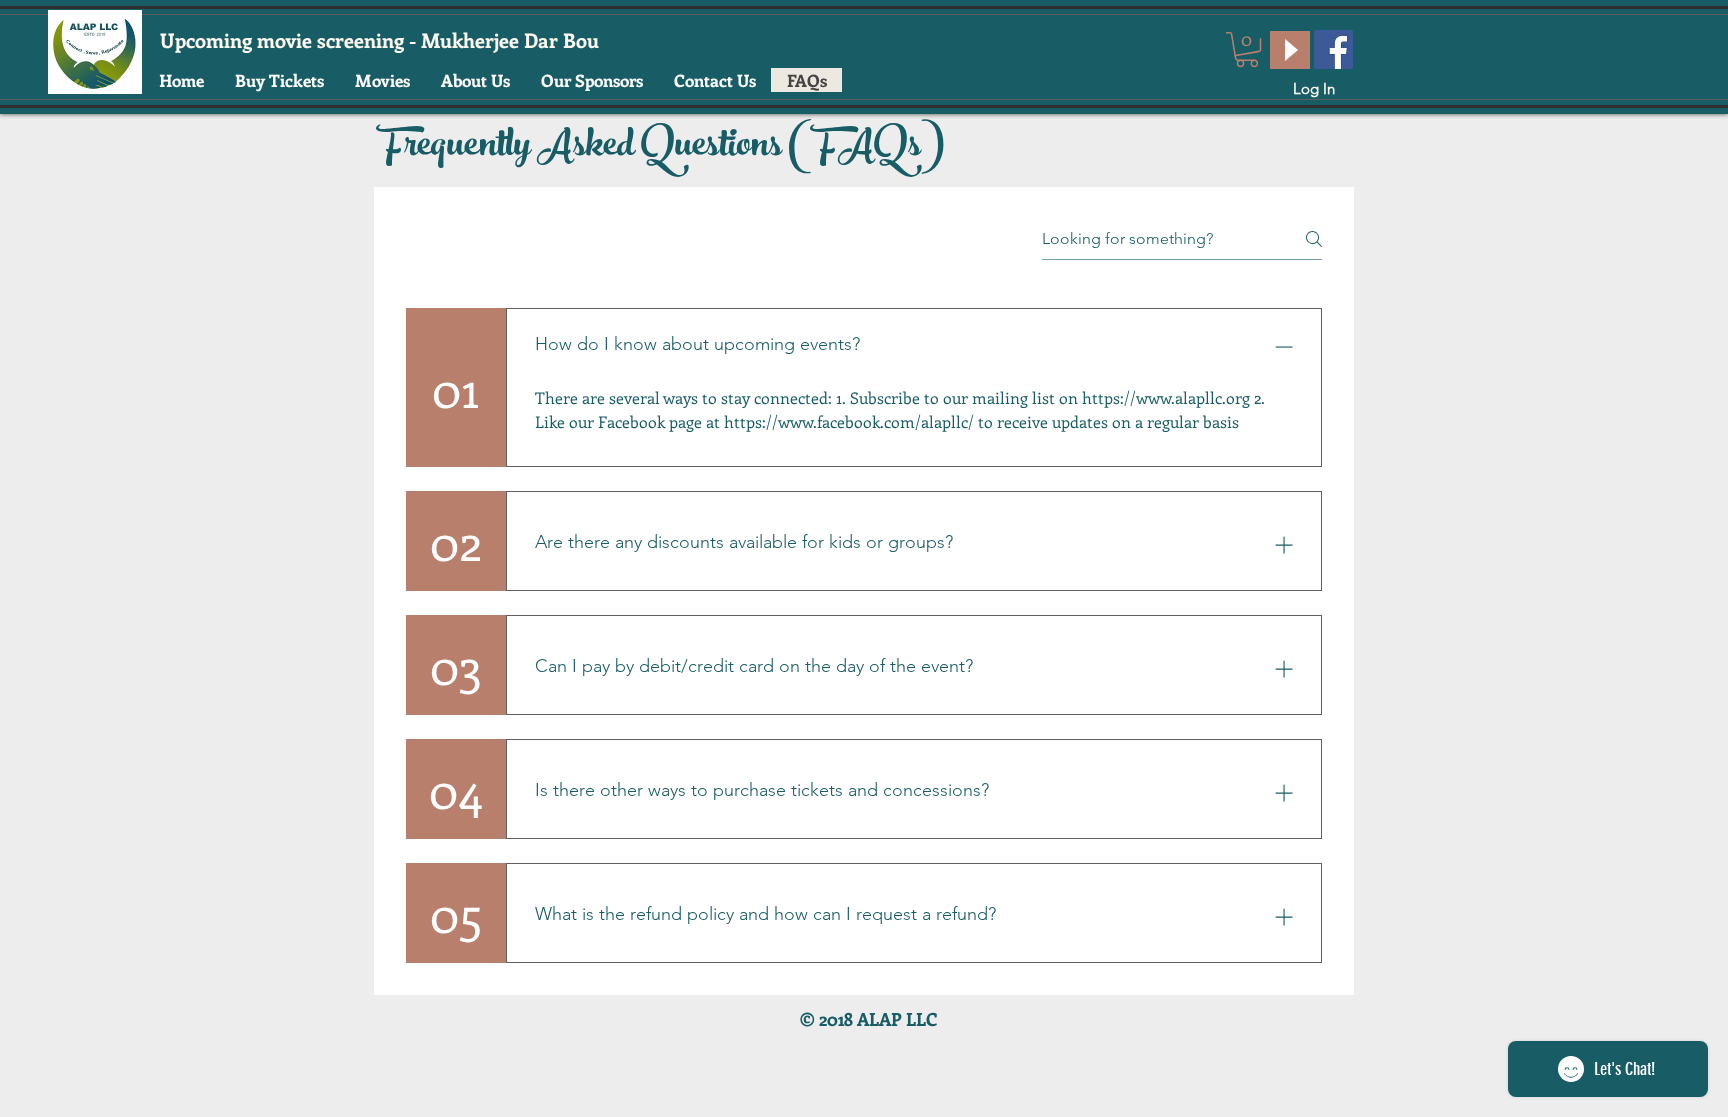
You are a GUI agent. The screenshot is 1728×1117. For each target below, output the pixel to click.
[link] (1247, 49)
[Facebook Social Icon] (1333, 49)
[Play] (1290, 50)
